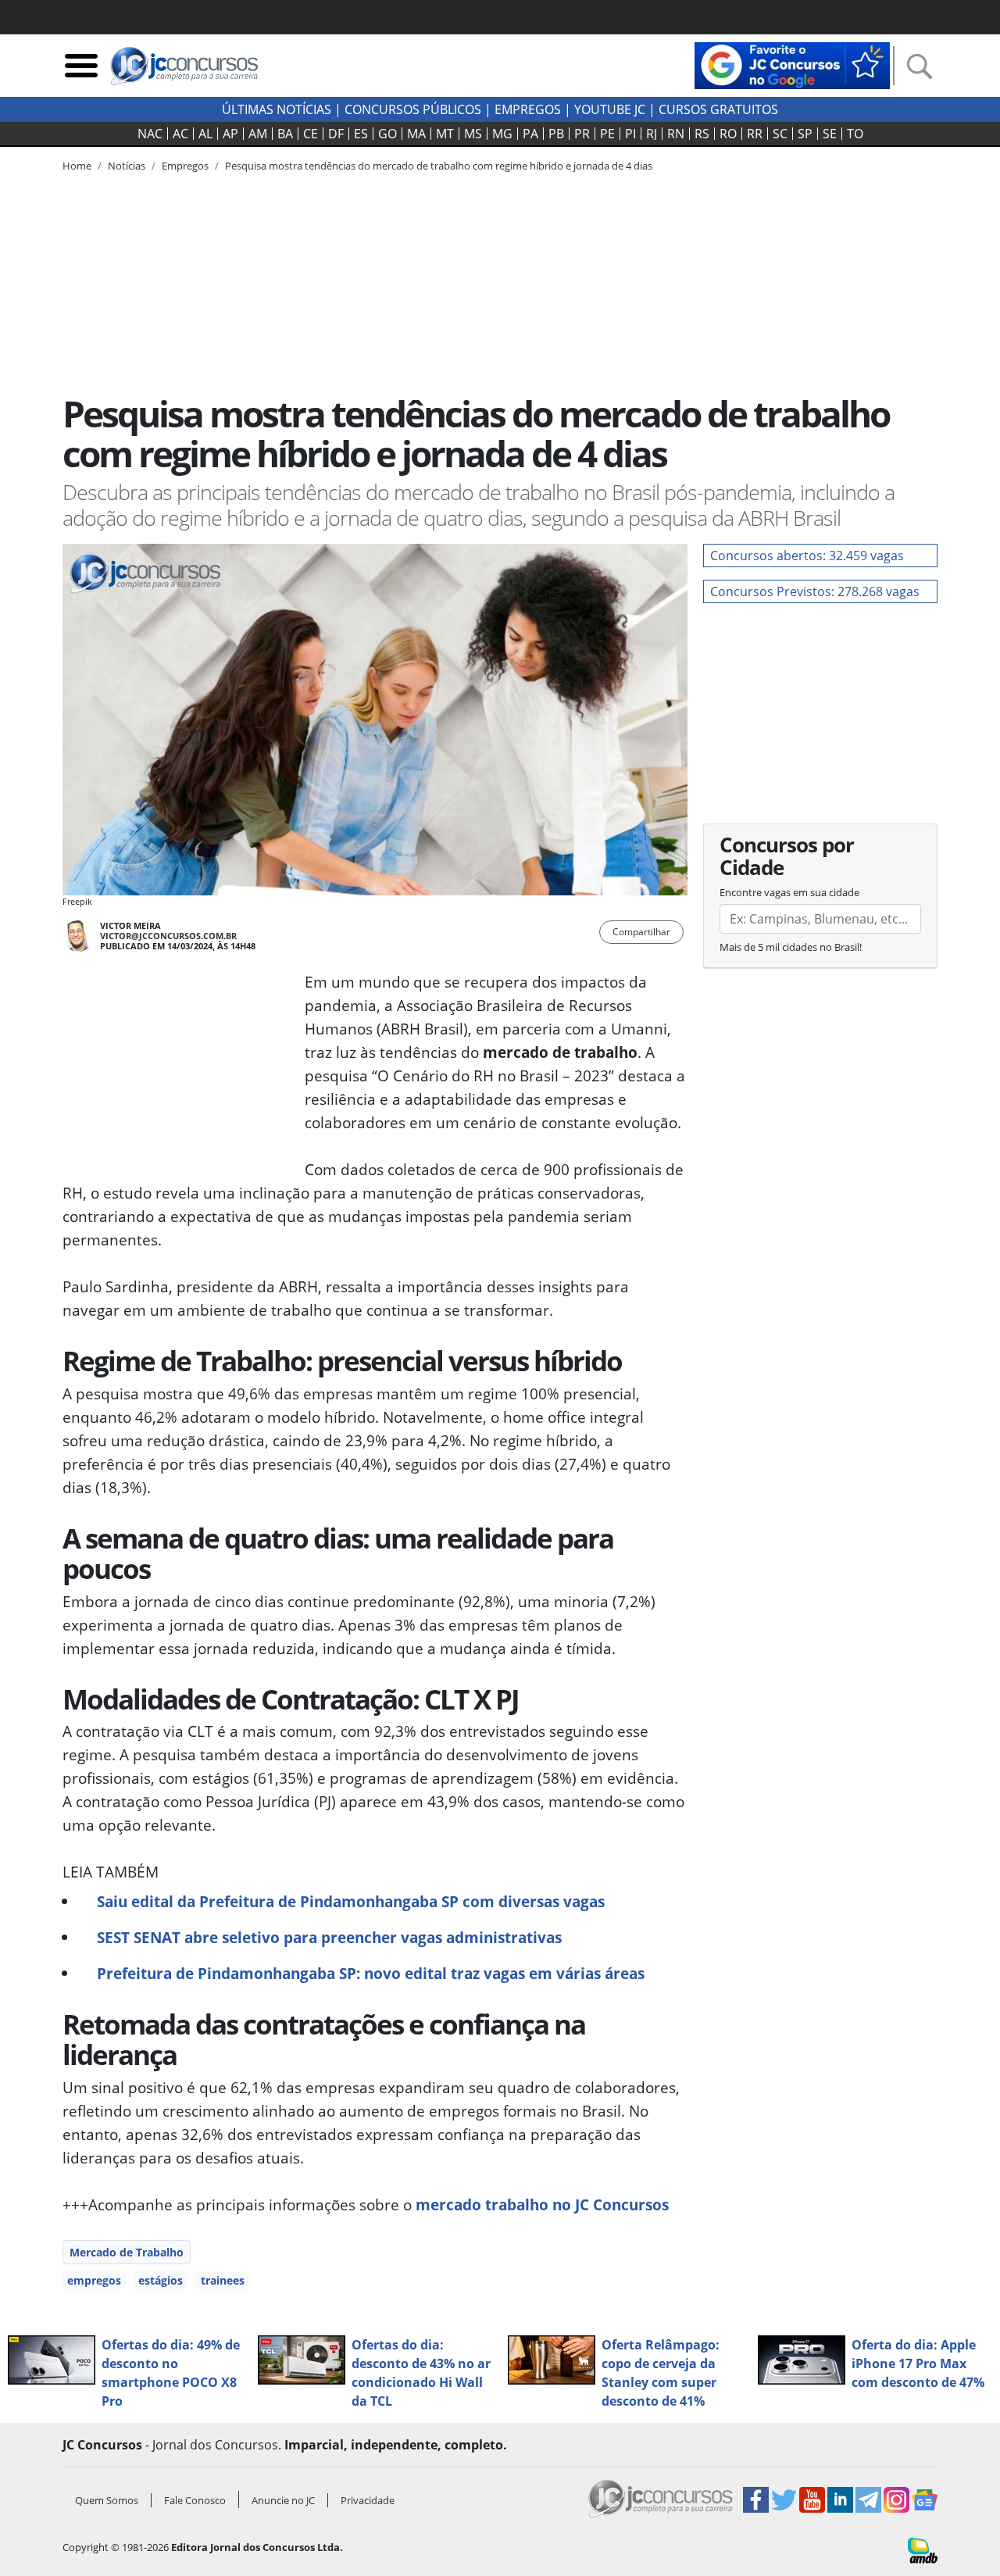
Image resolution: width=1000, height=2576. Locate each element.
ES (361, 134)
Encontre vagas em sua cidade (789, 892)
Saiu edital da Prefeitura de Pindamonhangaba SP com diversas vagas (351, 1901)
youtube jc (610, 109)
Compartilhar (641, 932)
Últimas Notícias (277, 109)
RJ (652, 134)
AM (258, 134)
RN (676, 134)
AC (180, 134)
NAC (150, 134)
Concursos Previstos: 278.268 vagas (815, 591)
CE (311, 134)
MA (416, 134)
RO (728, 134)
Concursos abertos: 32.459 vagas (807, 556)
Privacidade (368, 2500)
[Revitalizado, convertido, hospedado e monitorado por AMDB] (923, 2549)
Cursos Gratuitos (718, 109)
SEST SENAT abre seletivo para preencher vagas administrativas (329, 1937)
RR (755, 134)
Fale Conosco (195, 2500)
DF (336, 134)
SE (830, 134)
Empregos (528, 109)
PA (530, 134)
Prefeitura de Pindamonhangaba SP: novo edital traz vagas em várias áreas (371, 1973)
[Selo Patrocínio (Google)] (792, 64)
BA (285, 134)
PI (630, 134)
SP (805, 134)
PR (582, 134)
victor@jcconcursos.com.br (168, 936)
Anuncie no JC (283, 2500)
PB (556, 134)
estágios (161, 2280)
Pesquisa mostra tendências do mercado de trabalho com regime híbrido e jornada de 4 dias (439, 166)
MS (473, 134)
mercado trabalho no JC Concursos (542, 2204)
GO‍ (387, 134)
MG (502, 134)
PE (607, 134)
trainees (223, 2280)
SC (780, 134)
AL (205, 134)
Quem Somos (107, 2500)
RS (702, 134)
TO (855, 134)
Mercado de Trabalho (127, 2252)
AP (230, 134)
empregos (94, 2280)
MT (445, 134)
